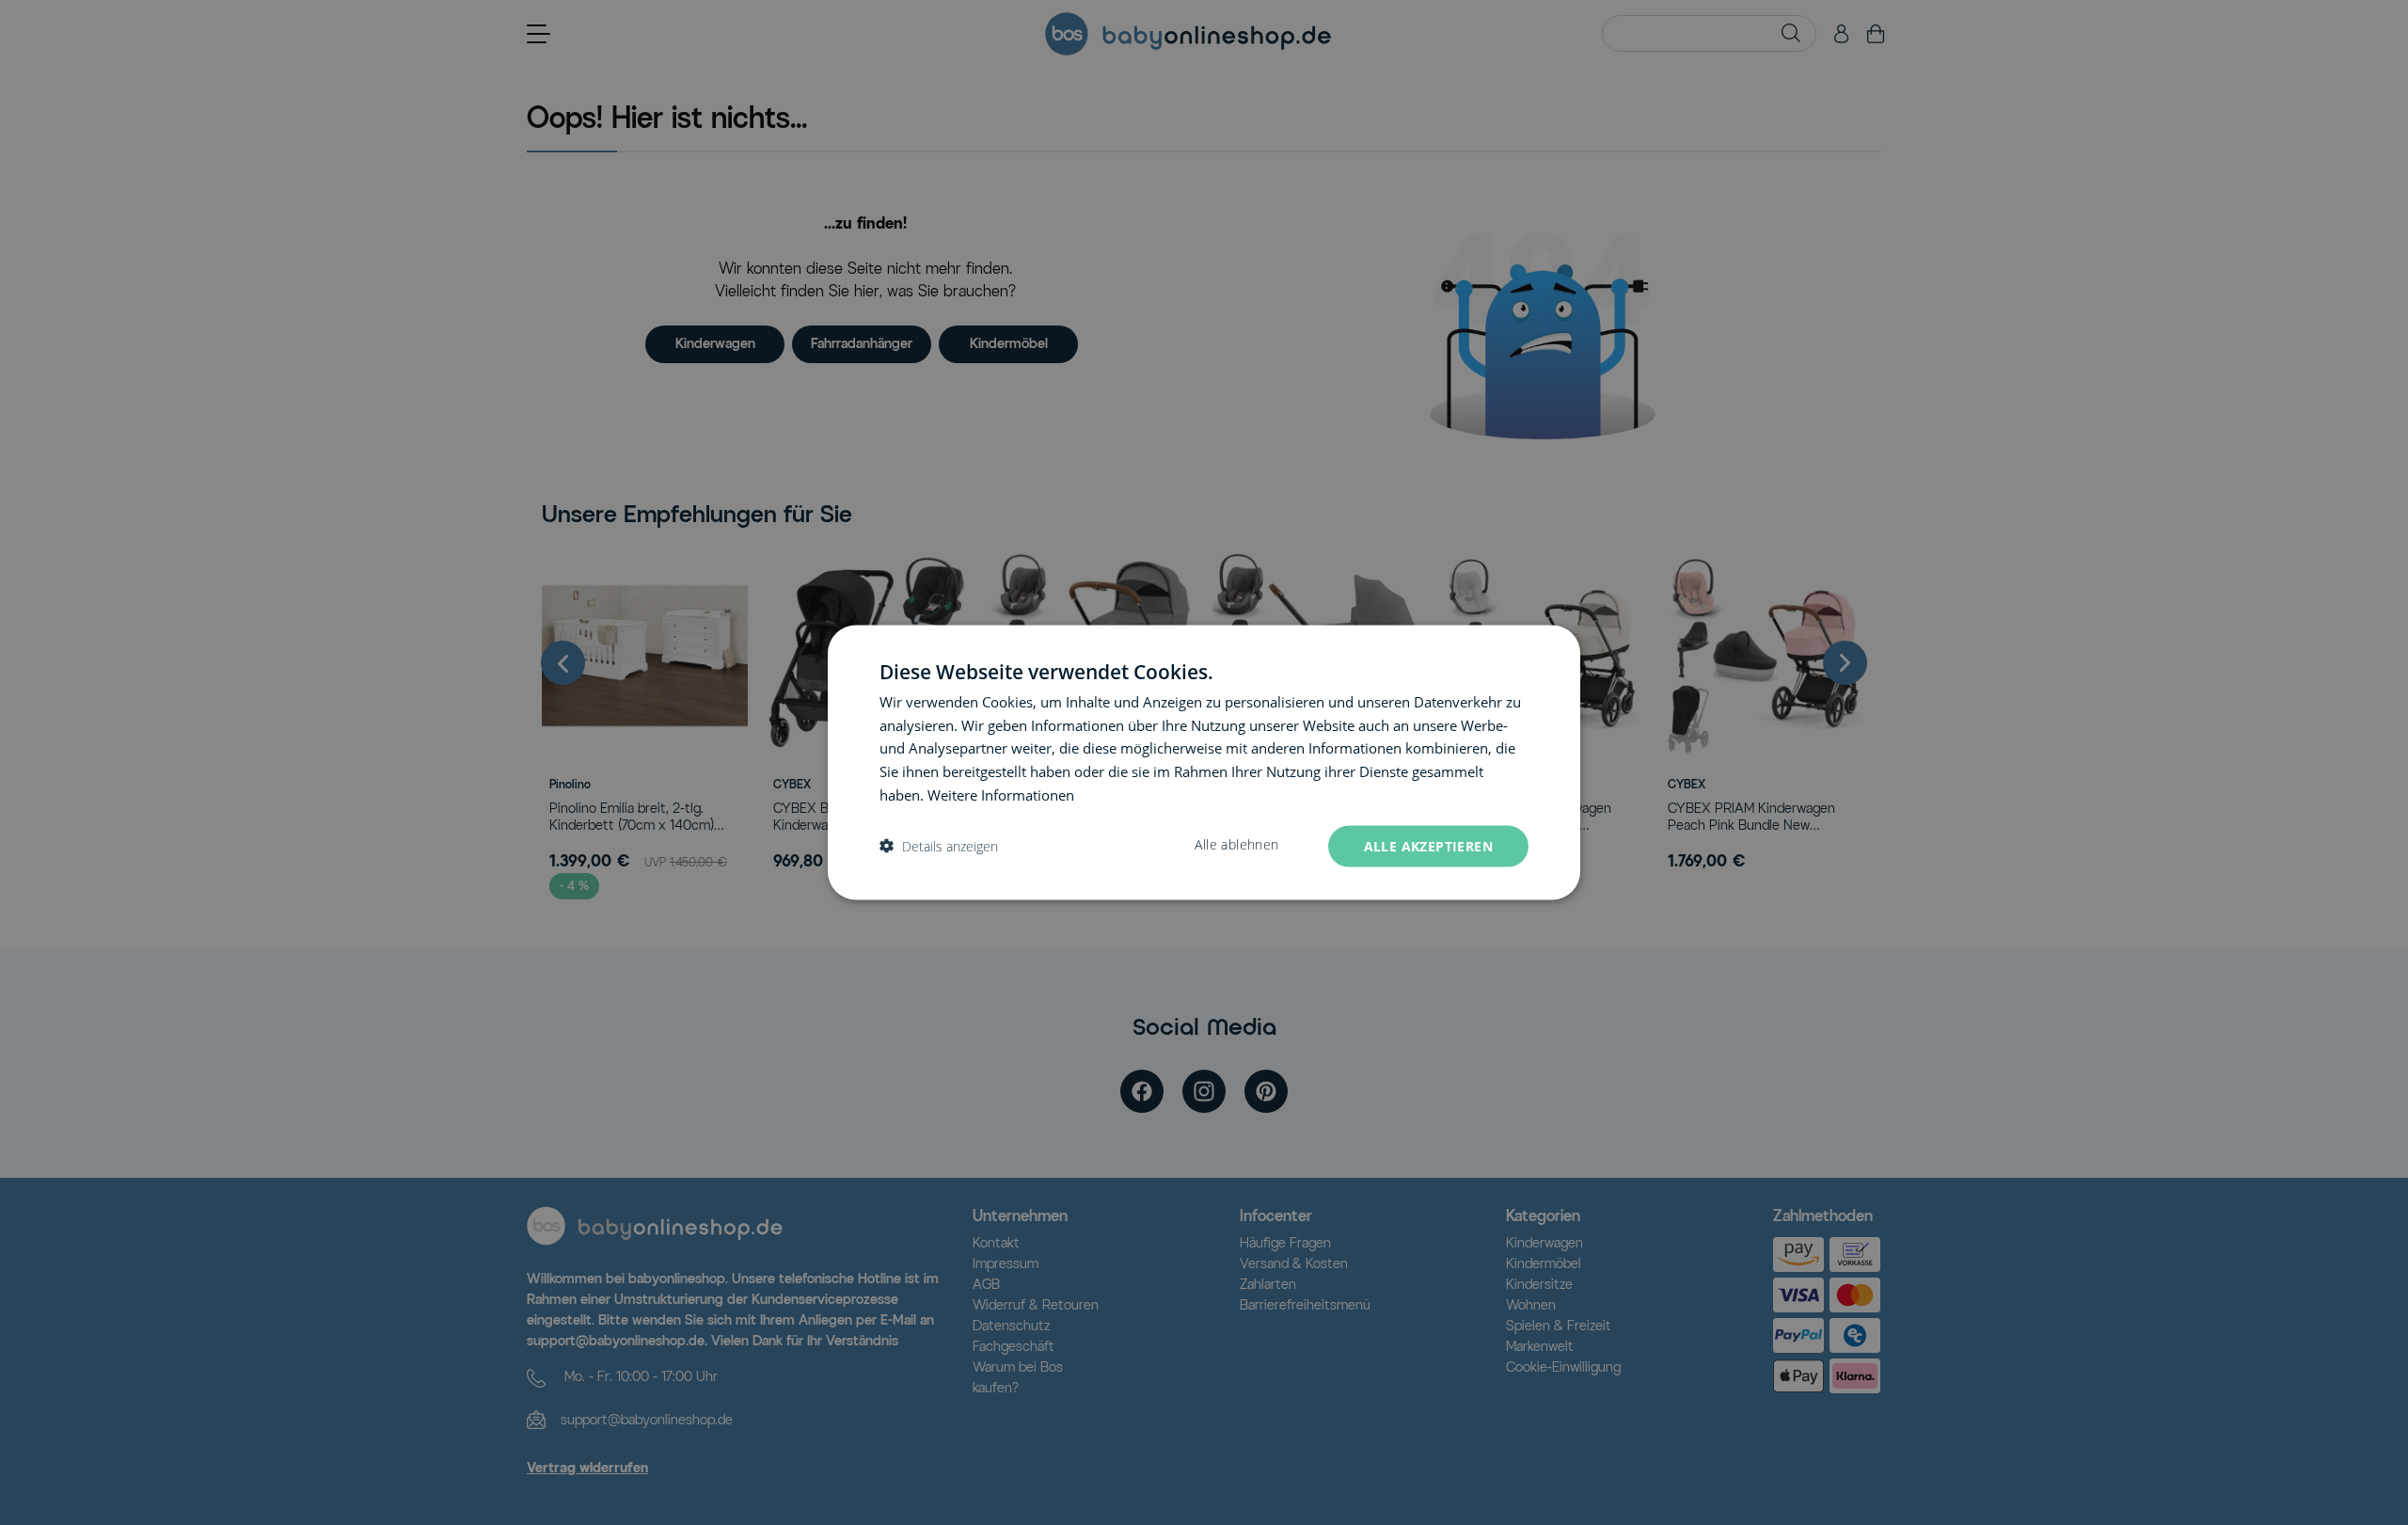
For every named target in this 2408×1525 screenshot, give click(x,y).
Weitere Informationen (1001, 794)
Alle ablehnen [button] (1236, 844)
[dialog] (1204, 762)
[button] (939, 846)
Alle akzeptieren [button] (1428, 845)
